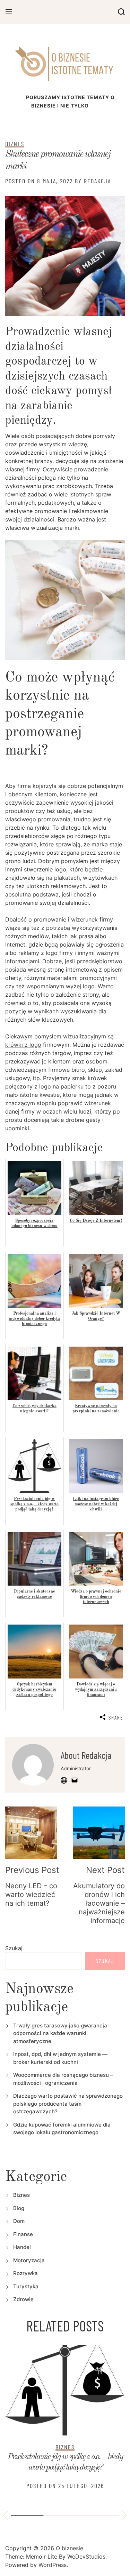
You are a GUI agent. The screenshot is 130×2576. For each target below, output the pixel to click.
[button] (6, 2517)
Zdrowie (23, 2299)
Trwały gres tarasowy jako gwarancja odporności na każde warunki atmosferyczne (60, 2033)
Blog (19, 2208)
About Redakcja (86, 1755)
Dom (19, 2221)
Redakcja (97, 181)
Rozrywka (25, 2273)
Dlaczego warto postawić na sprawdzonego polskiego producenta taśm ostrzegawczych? (68, 2104)
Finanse (23, 2234)
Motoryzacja (29, 2260)
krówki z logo (23, 1045)
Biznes (15, 144)
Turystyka (26, 2286)
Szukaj (14, 1948)
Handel (22, 2247)
